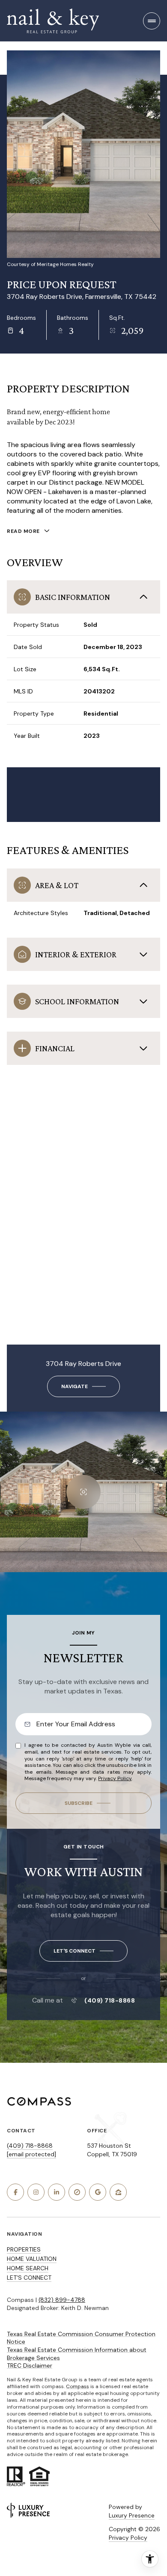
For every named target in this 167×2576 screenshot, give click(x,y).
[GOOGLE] (98, 2192)
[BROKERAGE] (77, 2192)
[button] (83, 1951)
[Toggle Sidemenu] (152, 21)
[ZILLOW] (118, 2192)
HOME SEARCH (28, 2268)
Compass (78, 2386)
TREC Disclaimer (30, 2365)
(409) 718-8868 (110, 2000)
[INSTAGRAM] (36, 2192)
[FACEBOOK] (15, 2192)
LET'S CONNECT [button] (29, 2278)
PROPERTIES (24, 2249)
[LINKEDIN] (57, 2192)
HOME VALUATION (32, 2259)
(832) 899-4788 (62, 2300)
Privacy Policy (115, 1778)
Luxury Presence (132, 2515)
